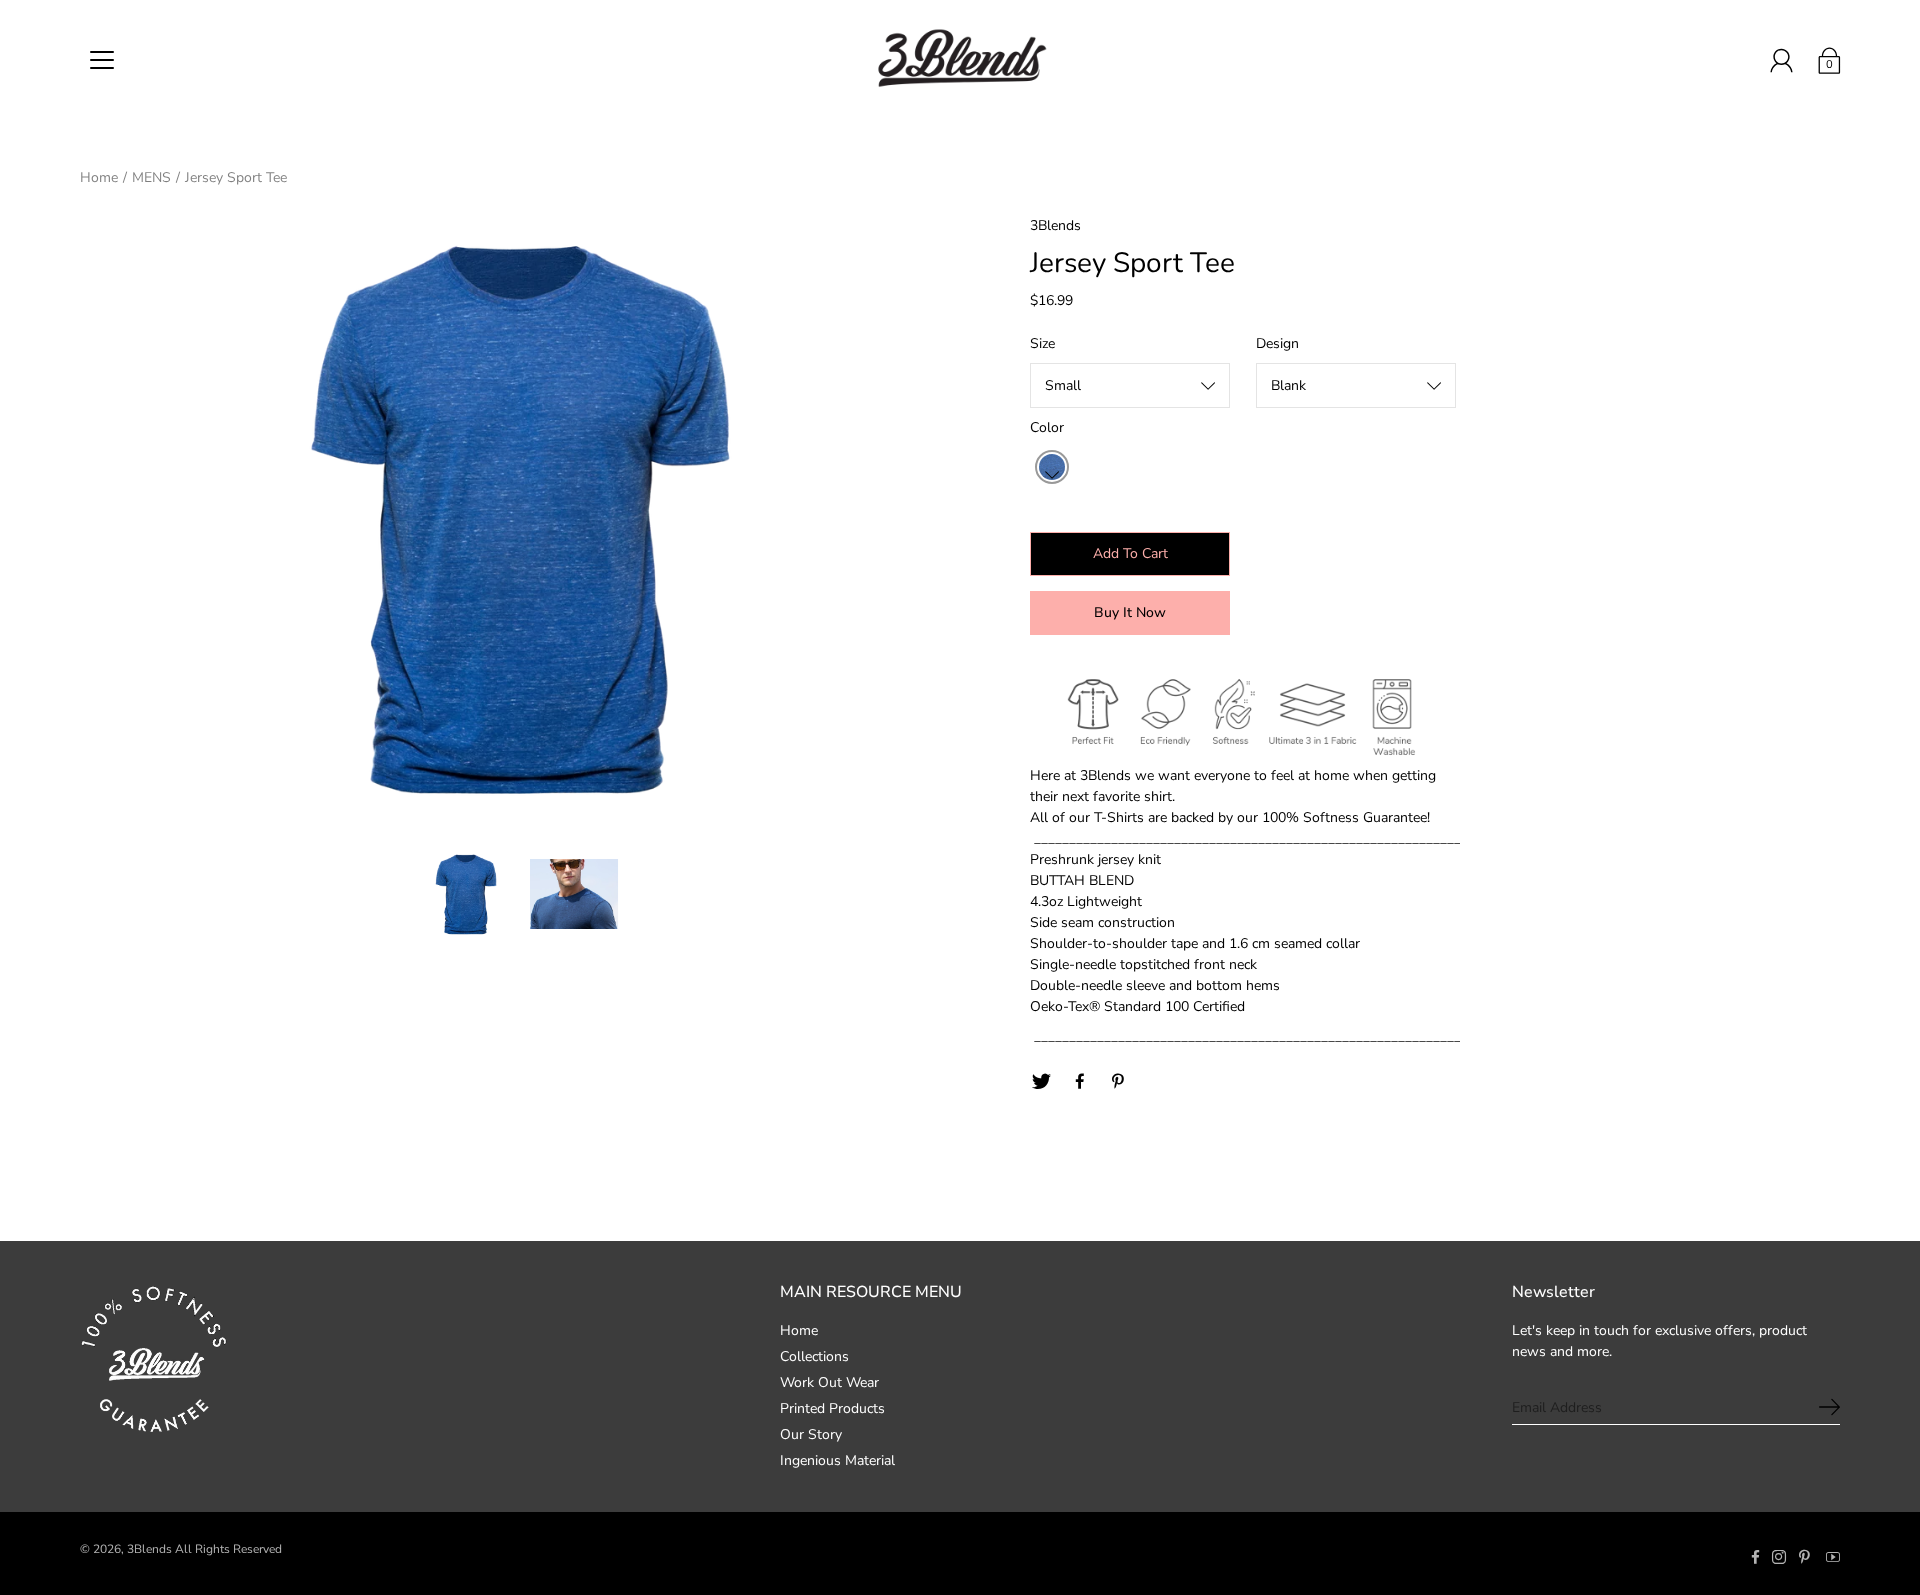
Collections (814, 1356)
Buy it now (1130, 612)
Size (1042, 343)
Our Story (811, 1434)
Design (1277, 343)
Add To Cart (1130, 553)
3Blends (149, 1549)
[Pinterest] (1119, 1082)
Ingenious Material (837, 1460)
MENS (151, 177)
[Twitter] (1041, 1082)
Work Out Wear (829, 1382)
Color (1047, 427)
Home (99, 177)
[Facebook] (1080, 1082)
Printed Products (832, 1408)
